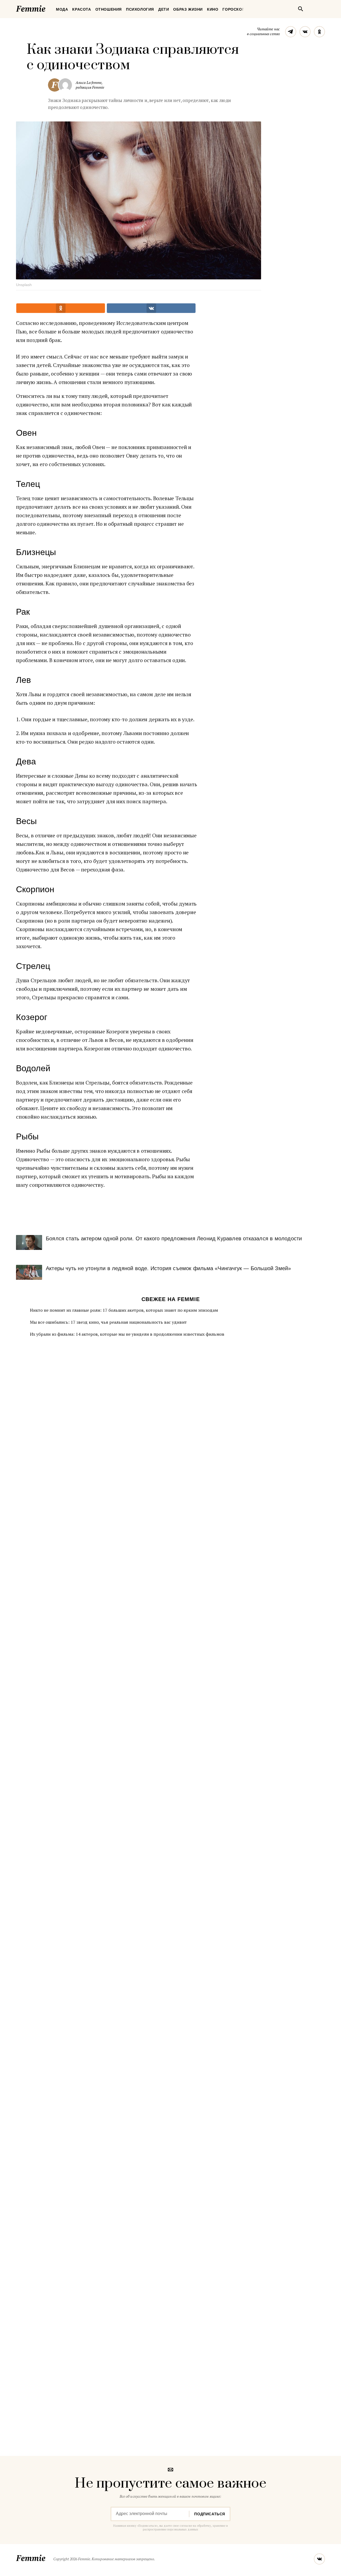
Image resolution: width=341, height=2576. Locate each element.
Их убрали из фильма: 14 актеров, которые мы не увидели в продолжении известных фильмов (127, 1334)
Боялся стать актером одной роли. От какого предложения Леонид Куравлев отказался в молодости (174, 1238)
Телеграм (291, 32)
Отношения (109, 9)
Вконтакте (305, 32)
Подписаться (210, 2514)
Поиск (301, 9)
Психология (140, 9)
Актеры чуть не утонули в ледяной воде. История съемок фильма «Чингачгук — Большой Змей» (168, 1268)
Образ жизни (188, 9)
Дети (164, 9)
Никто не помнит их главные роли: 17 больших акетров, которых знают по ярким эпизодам (124, 1310)
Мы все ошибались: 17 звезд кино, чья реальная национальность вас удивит (108, 1322)
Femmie (47, 8)
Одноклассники (319, 32)
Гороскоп (234, 9)
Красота (82, 9)
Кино (213, 9)
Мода (62, 9)
